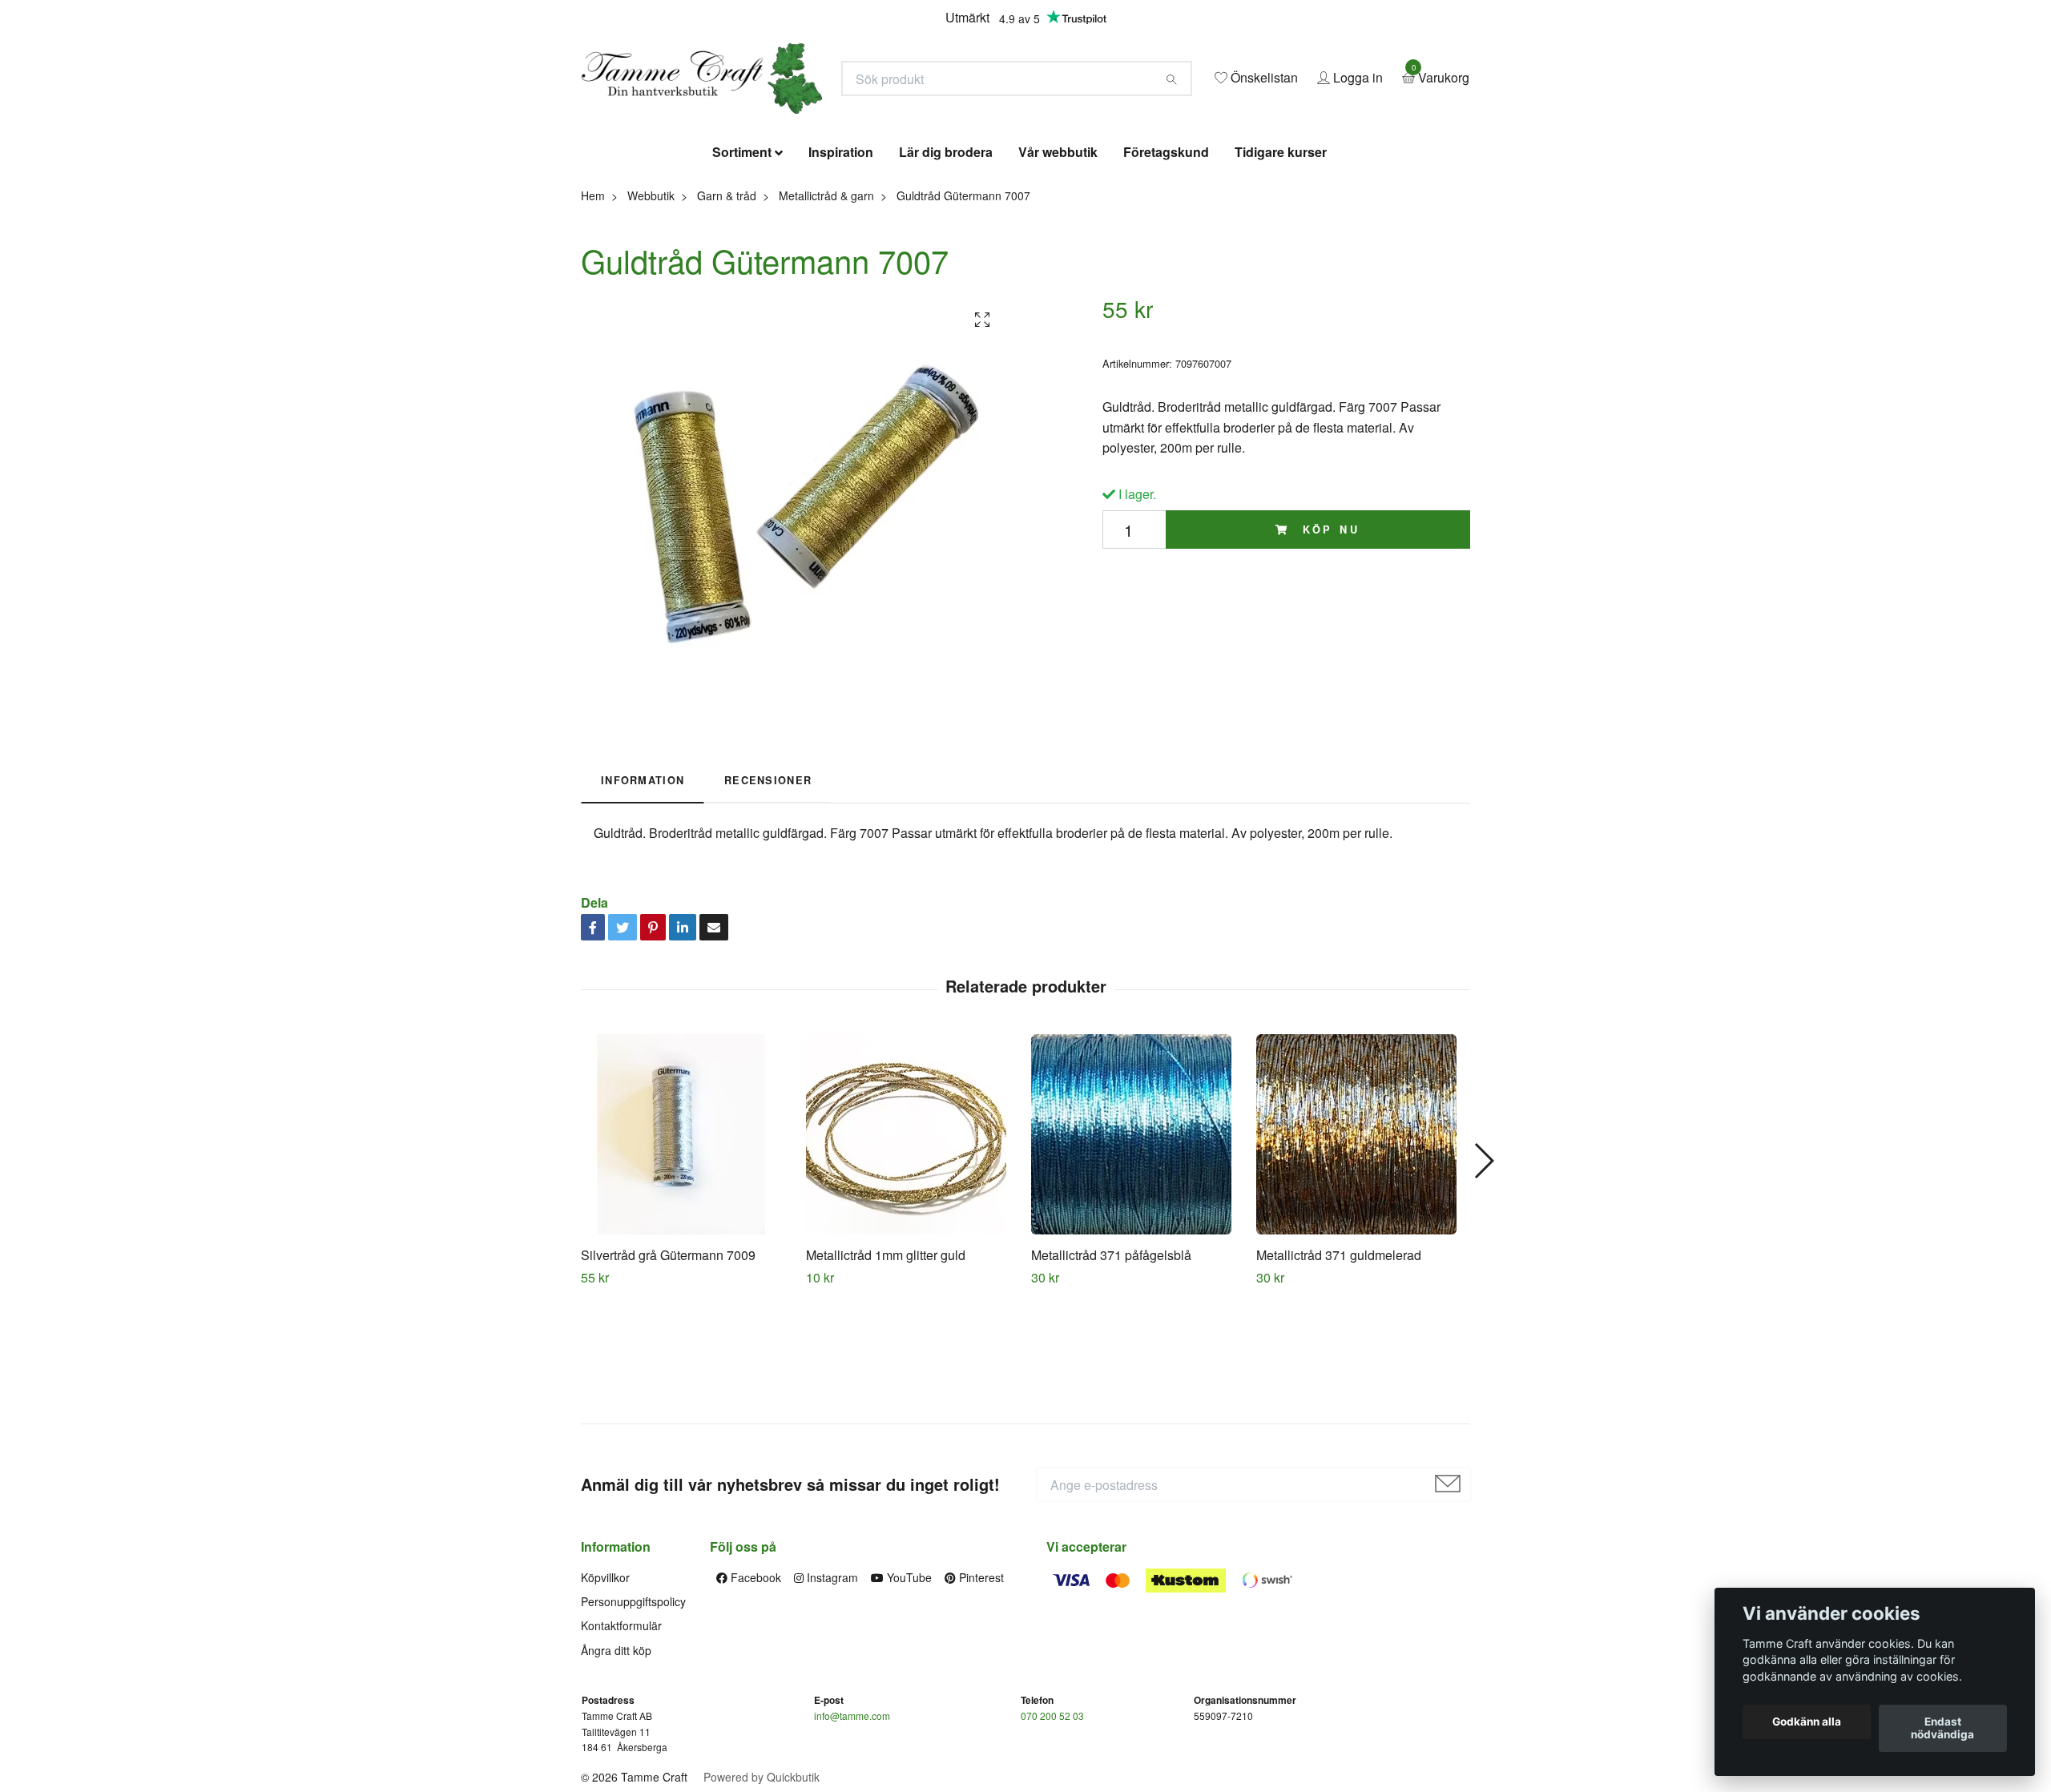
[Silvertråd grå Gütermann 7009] (687, 1250)
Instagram (831, 1693)
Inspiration (841, 269)
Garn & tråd (727, 312)
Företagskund (1166, 269)
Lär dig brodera (946, 269)
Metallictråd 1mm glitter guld (886, 1371)
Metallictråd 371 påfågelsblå (1111, 1371)
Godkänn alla (1807, 1722)
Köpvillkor (605, 1693)
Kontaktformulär (621, 1742)
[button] (1483, 1277)
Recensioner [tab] (768, 897)
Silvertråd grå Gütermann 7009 (668, 1371)
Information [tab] (643, 897)
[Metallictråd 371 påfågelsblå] (1138, 1250)
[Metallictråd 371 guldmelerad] (1363, 1250)
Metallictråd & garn (826, 312)
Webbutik (651, 312)
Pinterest (980, 1693)
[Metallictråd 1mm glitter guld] (913, 1250)
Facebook (754, 1693)
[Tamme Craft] (862, 126)
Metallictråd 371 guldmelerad (1339, 1371)
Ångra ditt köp (616, 1766)
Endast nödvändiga (1942, 1729)
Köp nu (1328, 646)
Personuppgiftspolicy (633, 1718)
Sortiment (742, 269)
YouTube (908, 1693)
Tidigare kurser (1281, 269)
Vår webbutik (1058, 269)
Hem (593, 312)
